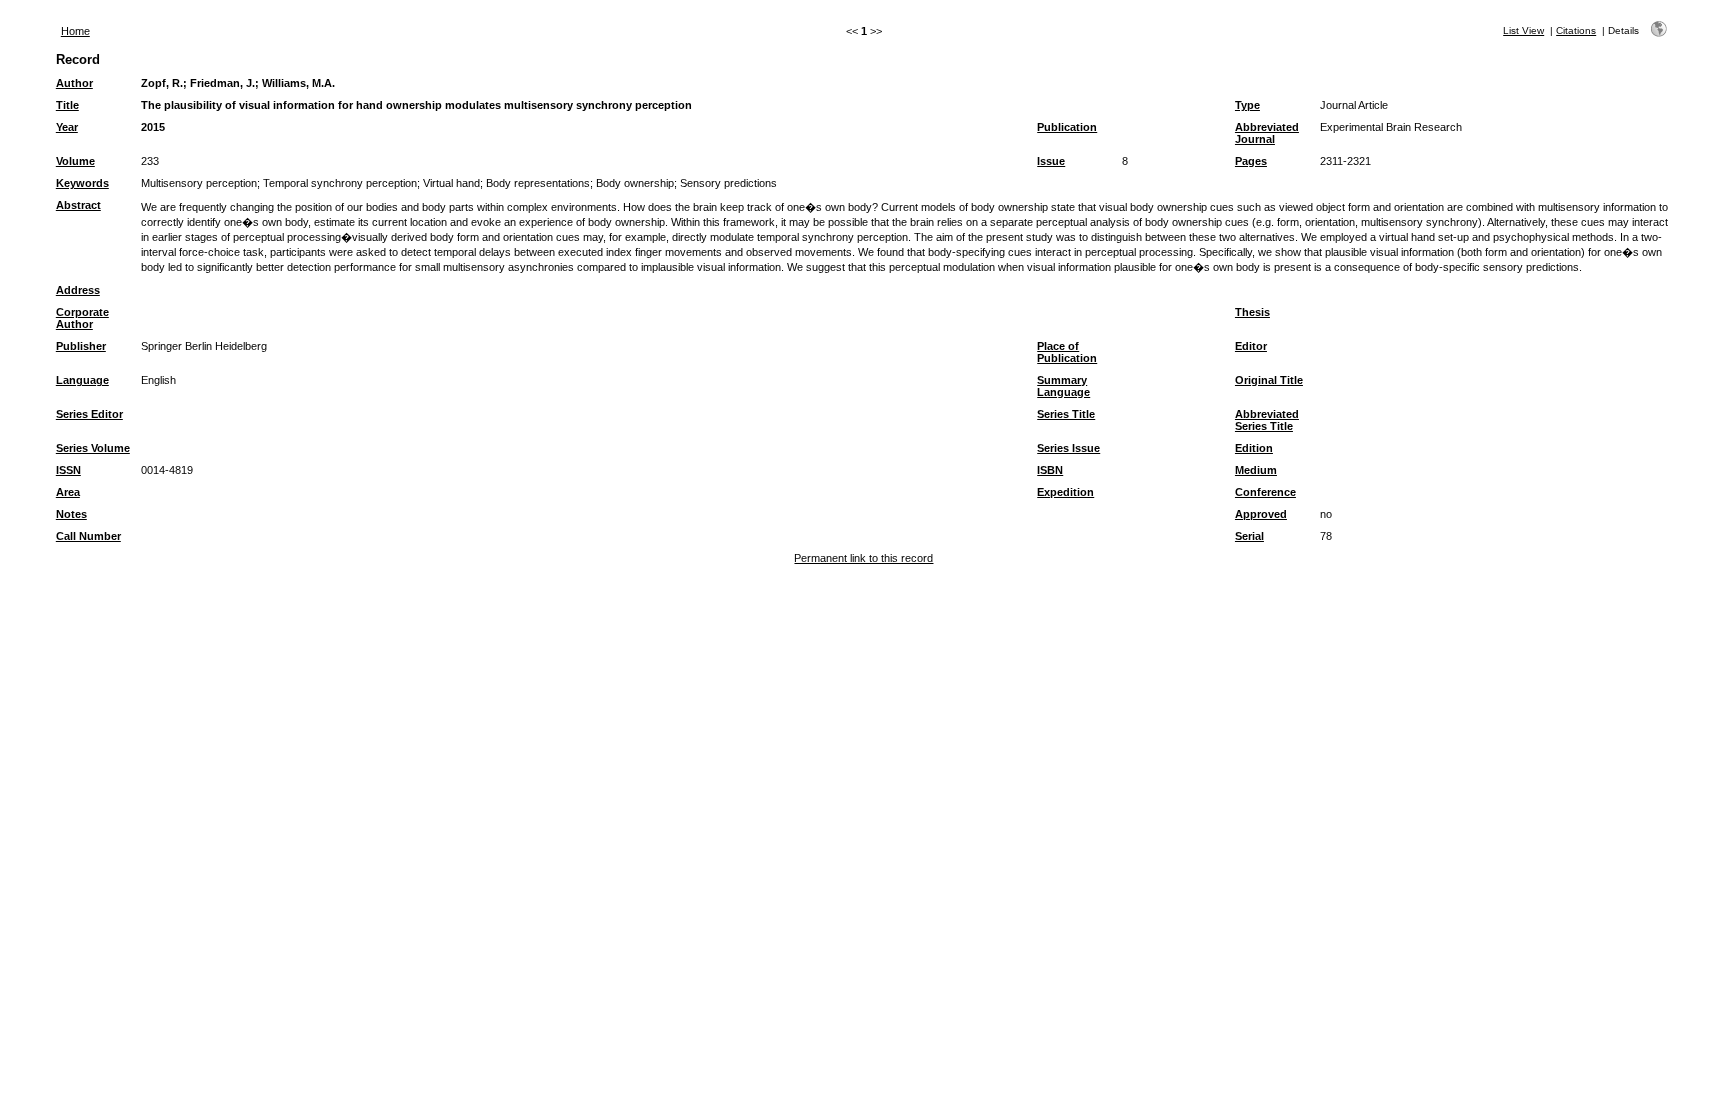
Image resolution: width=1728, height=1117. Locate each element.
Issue (1051, 161)
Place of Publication (1067, 352)
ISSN (68, 470)
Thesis (1252, 312)
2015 (153, 127)
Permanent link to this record (863, 558)
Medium (1256, 470)
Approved (1261, 514)
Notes (71, 514)
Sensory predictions (728, 183)
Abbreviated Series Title (1267, 420)
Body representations (538, 183)
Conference (1265, 492)
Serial (1249, 536)
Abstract (78, 205)
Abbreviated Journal (1267, 133)
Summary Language (1063, 386)
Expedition (1065, 492)
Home (75, 31)
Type (1247, 105)
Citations (1576, 30)
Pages (1251, 161)
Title (67, 105)
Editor (1251, 346)
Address (78, 290)
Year (67, 127)
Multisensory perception (199, 183)
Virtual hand (451, 183)
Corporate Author (82, 318)
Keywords (82, 183)
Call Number (88, 536)
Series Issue (1068, 448)
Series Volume (93, 448)
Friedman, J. (222, 83)
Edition (1254, 448)
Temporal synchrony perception (340, 183)
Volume (75, 161)
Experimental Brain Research (1391, 127)
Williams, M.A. (298, 83)
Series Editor (89, 414)
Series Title (1066, 414)
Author (74, 83)
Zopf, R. (162, 83)
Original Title (1269, 380)
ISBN (1050, 470)
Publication (1067, 127)
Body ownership (635, 183)
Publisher (81, 346)
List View (1523, 30)
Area (68, 492)
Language (82, 380)
